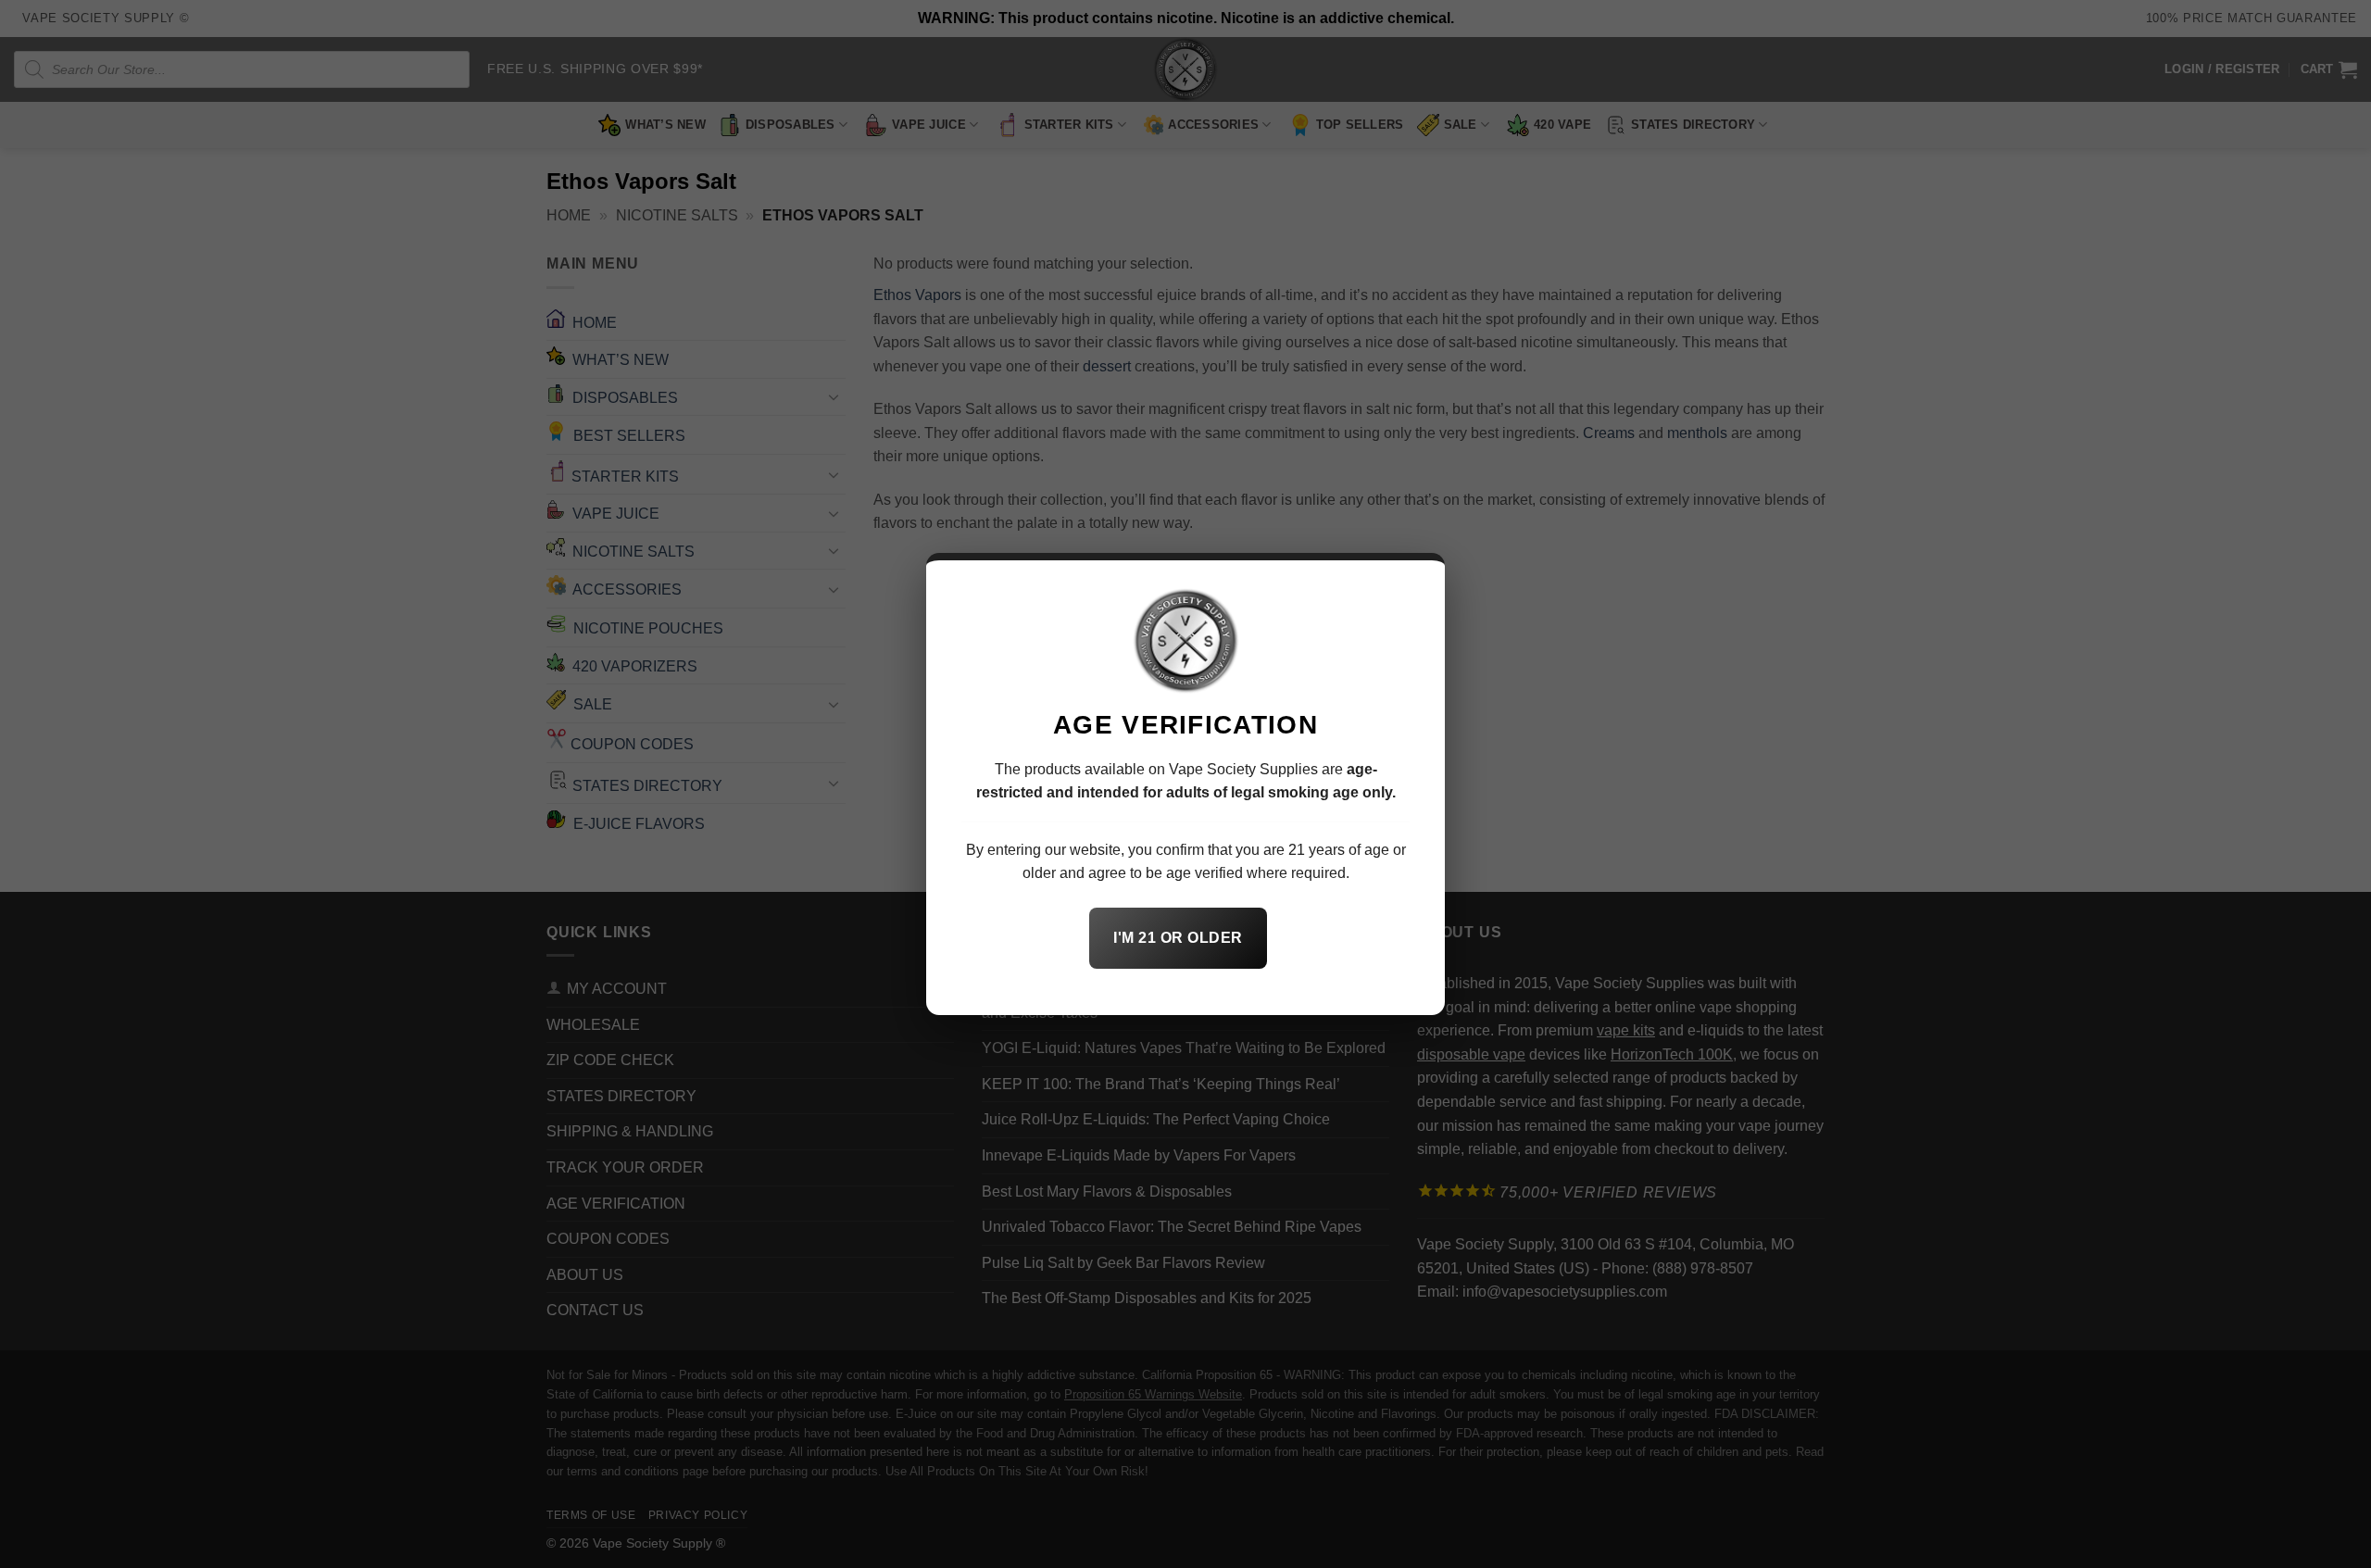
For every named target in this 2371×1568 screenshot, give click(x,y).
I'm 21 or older (1178, 938)
